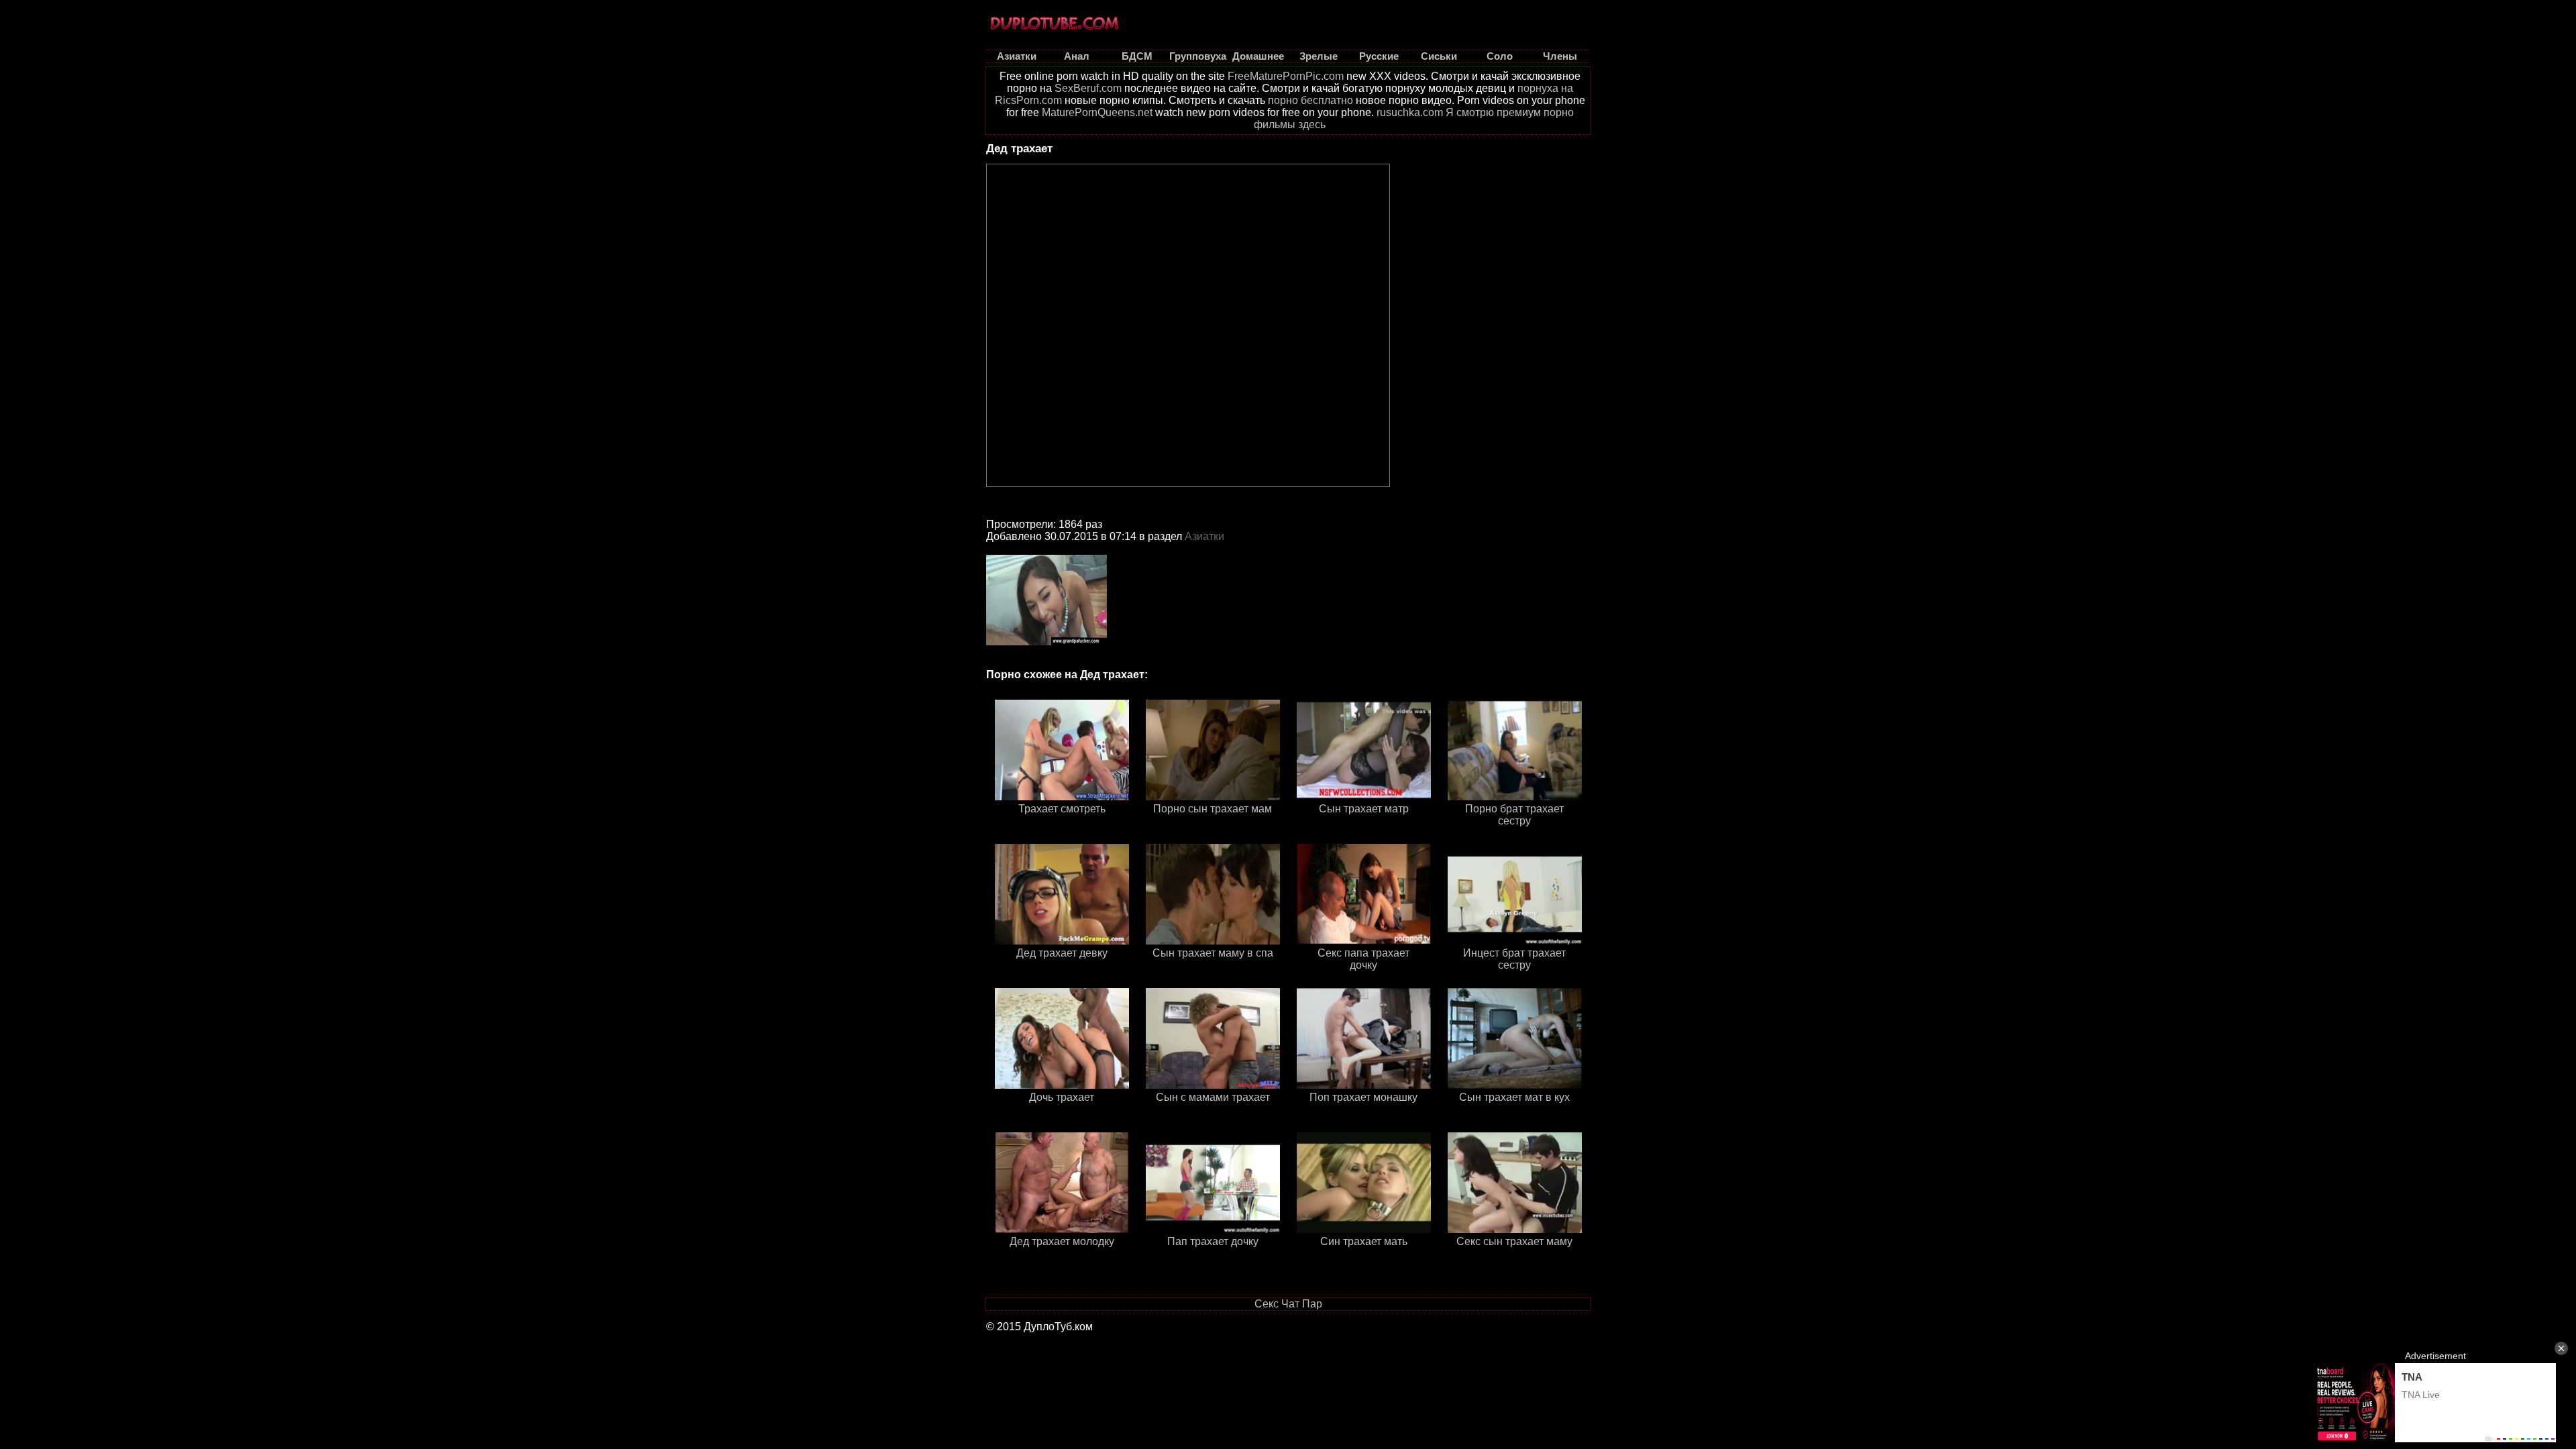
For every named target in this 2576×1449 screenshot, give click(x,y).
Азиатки (1204, 536)
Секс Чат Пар (1288, 1304)
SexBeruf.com (1088, 88)
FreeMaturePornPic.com (1286, 76)
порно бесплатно (1310, 100)
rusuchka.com (1410, 112)
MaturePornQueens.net (1097, 112)
